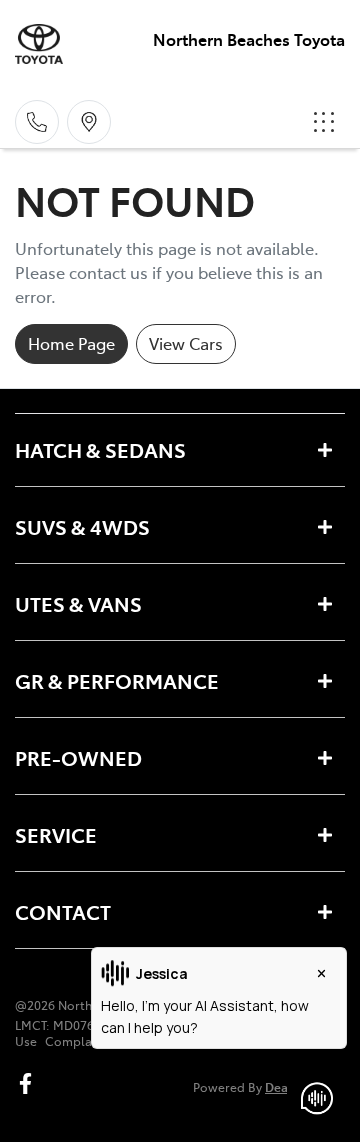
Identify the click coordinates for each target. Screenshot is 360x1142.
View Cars (186, 343)
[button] (324, 122)
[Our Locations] (89, 122)
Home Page (71, 343)
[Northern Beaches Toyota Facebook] (29, 1083)
